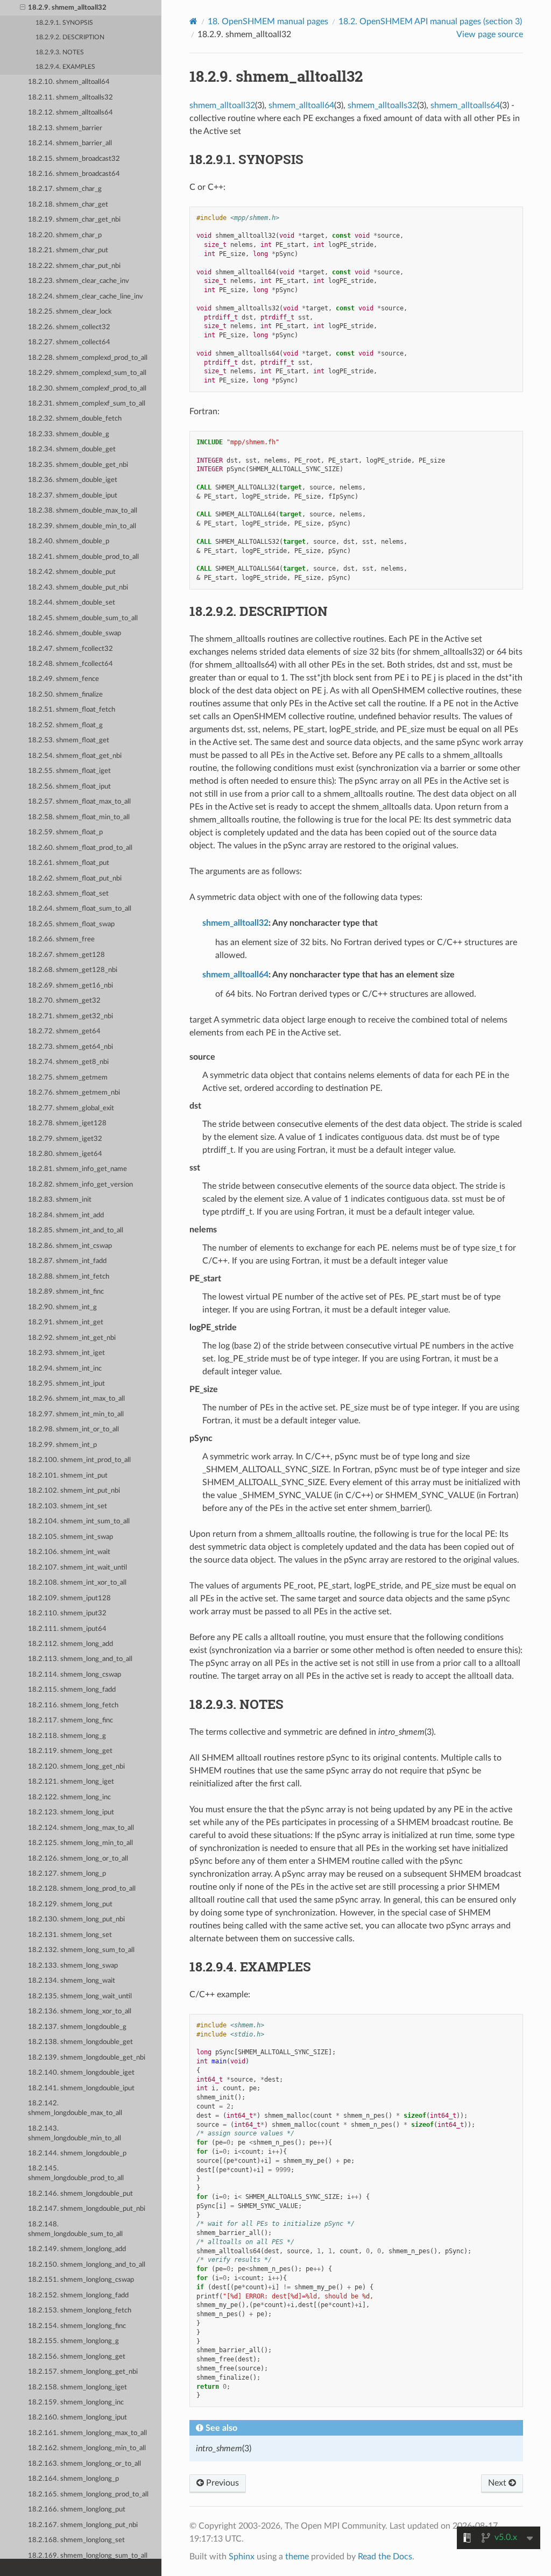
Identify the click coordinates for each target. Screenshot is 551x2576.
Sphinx (242, 2557)
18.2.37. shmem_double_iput (73, 496)
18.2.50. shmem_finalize (65, 695)
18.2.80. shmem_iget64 (65, 1154)
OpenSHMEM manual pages (268, 22)
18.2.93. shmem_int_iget (66, 1353)
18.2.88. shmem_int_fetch (69, 1277)
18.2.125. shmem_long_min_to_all (80, 1843)
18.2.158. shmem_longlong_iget (77, 2387)
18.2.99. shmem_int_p (62, 1445)
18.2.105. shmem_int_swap (70, 1537)
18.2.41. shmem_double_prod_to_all (83, 557)
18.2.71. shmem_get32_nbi (70, 1016)
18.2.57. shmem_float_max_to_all (79, 802)
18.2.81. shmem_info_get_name (77, 1169)
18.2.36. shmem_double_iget (73, 480)
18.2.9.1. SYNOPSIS (64, 23)
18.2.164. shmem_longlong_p (73, 2479)
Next (498, 2483)
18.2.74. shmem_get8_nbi (68, 1062)
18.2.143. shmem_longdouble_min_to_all (75, 2134)
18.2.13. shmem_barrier (65, 128)
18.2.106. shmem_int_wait (69, 1552)
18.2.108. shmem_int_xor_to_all (77, 1583)
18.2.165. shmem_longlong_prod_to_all (88, 2495)
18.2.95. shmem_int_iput (66, 1384)
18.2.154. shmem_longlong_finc (77, 2326)
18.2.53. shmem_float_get (69, 740)
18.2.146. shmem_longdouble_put (80, 2194)
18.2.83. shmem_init (60, 1200)
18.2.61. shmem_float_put (69, 863)
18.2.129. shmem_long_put (70, 1904)
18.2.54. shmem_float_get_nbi (75, 756)
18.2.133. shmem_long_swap (73, 1966)
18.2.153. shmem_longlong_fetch (80, 2311)
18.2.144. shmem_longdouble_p (77, 2153)
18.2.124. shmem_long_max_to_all (81, 1828)
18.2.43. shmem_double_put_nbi (78, 588)
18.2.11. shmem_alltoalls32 (70, 98)
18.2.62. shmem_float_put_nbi (75, 879)
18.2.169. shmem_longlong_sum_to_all (88, 2556)
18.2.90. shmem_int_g (62, 1307)
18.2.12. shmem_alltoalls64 (70, 113)
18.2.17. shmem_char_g (65, 189)
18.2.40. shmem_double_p (69, 541)
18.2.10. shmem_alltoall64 (69, 82)
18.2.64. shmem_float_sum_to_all (80, 909)
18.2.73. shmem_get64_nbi (70, 1047)
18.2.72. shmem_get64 (64, 1031)
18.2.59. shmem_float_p (65, 832)
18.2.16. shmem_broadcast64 (74, 174)
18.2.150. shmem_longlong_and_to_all (87, 2265)
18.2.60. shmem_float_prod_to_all (80, 848)
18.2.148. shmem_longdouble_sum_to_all (75, 2229)
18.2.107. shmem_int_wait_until (77, 1568)
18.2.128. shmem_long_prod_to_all (82, 1889)
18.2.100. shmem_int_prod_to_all (79, 1460)
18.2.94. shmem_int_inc (65, 1369)
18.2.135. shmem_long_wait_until (80, 1996)
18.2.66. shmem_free (61, 939)
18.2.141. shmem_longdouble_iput (81, 2088)
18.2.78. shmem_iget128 (67, 1123)
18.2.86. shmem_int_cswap (70, 1246)
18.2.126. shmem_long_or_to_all (78, 1859)
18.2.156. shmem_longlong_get (77, 2357)
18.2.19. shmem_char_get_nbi (74, 220)
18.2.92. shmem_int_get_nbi (72, 1338)
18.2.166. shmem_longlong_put (77, 2510)
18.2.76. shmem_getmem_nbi (74, 1093)
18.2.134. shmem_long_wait (72, 1981)
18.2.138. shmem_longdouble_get (80, 2042)
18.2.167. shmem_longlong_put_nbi (83, 2525)
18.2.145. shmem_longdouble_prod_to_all (76, 2173)
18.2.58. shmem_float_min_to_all (79, 817)
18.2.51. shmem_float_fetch (72, 710)
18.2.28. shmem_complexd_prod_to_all (88, 358)
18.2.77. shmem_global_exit (71, 1108)
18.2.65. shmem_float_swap (71, 924)
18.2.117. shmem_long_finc (70, 1720)
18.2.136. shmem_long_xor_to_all (80, 2011)
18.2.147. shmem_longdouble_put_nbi (87, 2209)
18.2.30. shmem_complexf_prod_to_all (87, 389)
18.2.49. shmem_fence (63, 679)
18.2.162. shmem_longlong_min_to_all (87, 2448)
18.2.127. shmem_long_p (67, 1874)
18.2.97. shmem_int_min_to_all (76, 1414)
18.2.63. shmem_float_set (68, 894)
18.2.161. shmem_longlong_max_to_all (87, 2433)
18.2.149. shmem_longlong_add (77, 2249)
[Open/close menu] (23, 8)
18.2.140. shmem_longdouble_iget (81, 2073)
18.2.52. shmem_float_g (65, 725)
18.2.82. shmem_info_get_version (80, 1185)
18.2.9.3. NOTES (60, 52)
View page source (490, 34)
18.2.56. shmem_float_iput (69, 787)
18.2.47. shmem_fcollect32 (70, 649)
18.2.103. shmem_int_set (68, 1506)
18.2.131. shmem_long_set (70, 1935)
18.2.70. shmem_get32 (64, 1001)
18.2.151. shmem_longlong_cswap (81, 2280)
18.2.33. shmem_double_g (69, 434)
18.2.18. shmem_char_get (68, 205)
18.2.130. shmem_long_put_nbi (76, 1919)
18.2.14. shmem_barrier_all (70, 143)
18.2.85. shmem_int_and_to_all (76, 1230)
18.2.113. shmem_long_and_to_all (80, 1659)
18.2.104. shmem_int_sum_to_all (79, 1521)
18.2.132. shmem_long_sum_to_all (81, 1950)
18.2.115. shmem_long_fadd (72, 1690)
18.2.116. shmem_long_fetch (73, 1705)
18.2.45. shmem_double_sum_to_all (83, 618)
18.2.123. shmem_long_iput (71, 1812)
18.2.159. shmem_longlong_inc (76, 2403)
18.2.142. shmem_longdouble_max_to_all (75, 2108)
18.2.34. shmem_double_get (72, 449)
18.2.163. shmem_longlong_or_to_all (84, 2464)
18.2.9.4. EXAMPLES (65, 67)
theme (297, 2557)
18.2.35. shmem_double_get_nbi (78, 465)
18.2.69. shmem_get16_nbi (70, 986)
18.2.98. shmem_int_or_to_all (73, 1429)
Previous (221, 2483)
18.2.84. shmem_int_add (66, 1215)
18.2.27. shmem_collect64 (69, 342)
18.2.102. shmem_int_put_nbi (74, 1491)
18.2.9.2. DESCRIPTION (70, 37)
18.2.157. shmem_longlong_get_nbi (83, 2372)
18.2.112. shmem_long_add (70, 1644)
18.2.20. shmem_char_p (65, 235)
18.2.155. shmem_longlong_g (73, 2341)
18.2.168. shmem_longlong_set (76, 2540)
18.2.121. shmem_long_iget (71, 1782)
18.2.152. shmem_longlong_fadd (78, 2295)
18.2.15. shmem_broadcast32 (74, 159)
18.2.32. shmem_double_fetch (75, 419)
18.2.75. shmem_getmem (68, 1078)
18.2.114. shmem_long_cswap (75, 1675)
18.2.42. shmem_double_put (72, 572)
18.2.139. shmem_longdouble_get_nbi (87, 2058)
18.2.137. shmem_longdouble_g (77, 2027)
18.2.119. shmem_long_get (70, 1751)
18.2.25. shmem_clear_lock (70, 312)
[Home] (193, 21)
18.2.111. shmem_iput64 (67, 1629)
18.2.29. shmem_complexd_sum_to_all (87, 373)
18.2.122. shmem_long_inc (69, 1797)
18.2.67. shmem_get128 (66, 955)
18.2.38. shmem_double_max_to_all (83, 511)
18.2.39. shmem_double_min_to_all (82, 526)
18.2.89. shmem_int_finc (66, 1292)
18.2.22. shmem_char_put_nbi (74, 266)
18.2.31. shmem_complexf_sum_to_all (87, 404)
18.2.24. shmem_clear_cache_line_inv (86, 297)
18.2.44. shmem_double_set (72, 603)
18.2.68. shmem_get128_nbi (73, 970)
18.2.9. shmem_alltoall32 (67, 8)
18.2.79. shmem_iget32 (65, 1139)
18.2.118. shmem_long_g (67, 1736)
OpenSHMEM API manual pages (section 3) (430, 22)
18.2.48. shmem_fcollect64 (70, 664)
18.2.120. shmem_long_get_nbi (76, 1767)
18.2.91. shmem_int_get (66, 1322)
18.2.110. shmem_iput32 (67, 1613)
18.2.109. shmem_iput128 (69, 1598)
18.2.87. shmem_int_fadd (67, 1261)
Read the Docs (385, 2557)
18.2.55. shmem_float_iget (69, 771)
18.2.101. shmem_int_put (68, 1476)
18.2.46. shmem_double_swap (75, 633)
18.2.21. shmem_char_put (68, 250)
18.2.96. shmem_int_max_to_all (76, 1399)
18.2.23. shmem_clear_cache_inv (79, 281)
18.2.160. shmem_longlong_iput (77, 2418)
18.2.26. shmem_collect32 (69, 327)
